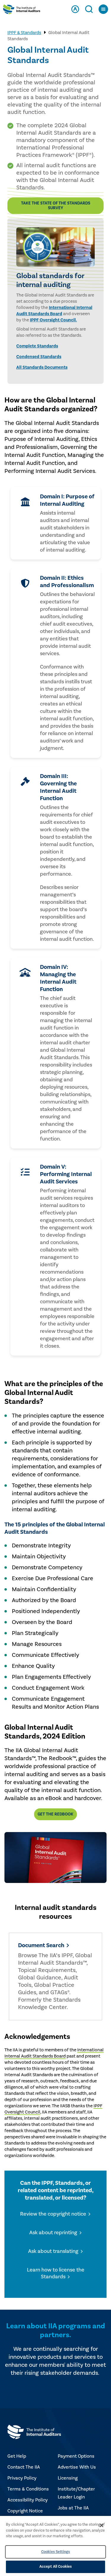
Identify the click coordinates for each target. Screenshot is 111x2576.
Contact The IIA (24, 2467)
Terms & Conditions (28, 2489)
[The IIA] (22, 11)
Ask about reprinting (53, 2233)
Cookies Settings (55, 2552)
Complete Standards (37, 346)
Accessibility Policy (28, 2500)
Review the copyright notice (53, 2214)
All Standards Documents (42, 367)
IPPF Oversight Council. (53, 320)
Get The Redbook (55, 1814)
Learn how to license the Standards (56, 2273)
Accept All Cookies (55, 2567)
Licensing (68, 2478)
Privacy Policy (22, 2478)
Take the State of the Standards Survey (56, 206)
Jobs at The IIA (73, 2508)
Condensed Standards (39, 357)
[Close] (102, 2525)
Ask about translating (53, 2251)
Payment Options (76, 2456)
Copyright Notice (25, 2511)
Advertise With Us (77, 2467)
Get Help (17, 2456)
